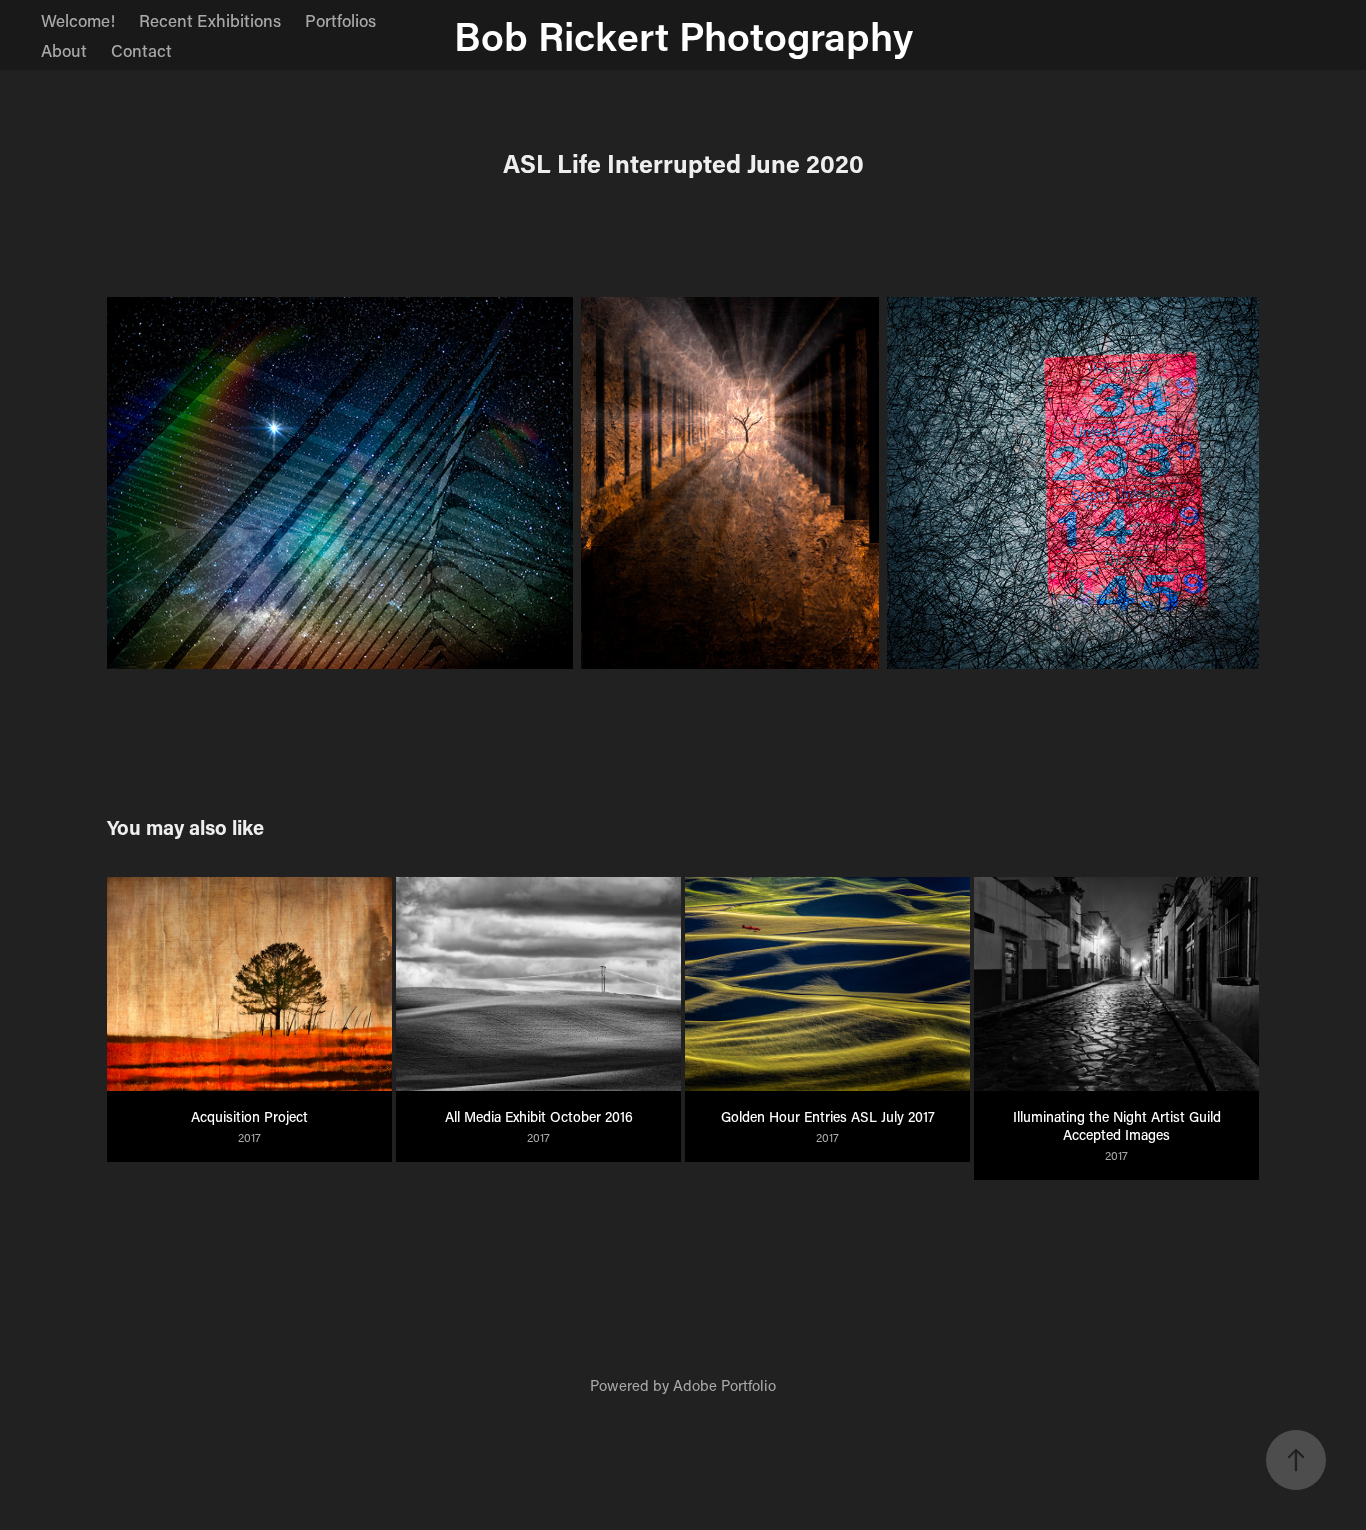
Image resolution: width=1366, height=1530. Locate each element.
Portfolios (340, 20)
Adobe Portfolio (724, 1385)
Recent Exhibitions (210, 20)
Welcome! (78, 20)
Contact (141, 50)
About (64, 50)
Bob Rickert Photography (683, 35)
